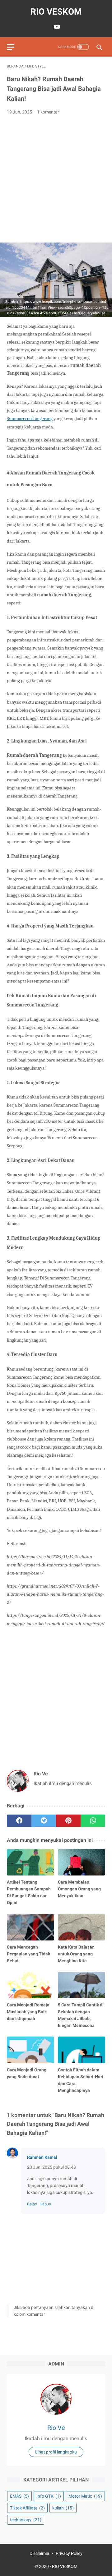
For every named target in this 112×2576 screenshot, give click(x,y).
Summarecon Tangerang (30, 419)
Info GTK (49, 2496)
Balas (32, 2204)
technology (26, 2520)
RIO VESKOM (56, 12)
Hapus (45, 2204)
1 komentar (48, 112)
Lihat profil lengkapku (56, 2452)
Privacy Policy (69, 2553)
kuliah (63, 2508)
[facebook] (19, 1821)
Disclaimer (40, 2553)
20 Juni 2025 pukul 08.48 (51, 2167)
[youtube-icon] (56, 27)
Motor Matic (85, 2496)
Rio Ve (56, 2428)
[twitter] (44, 1821)
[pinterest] (68, 1821)
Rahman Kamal (42, 2157)
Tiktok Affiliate (27, 2508)
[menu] (11, 47)
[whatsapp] (93, 1821)
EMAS (19, 2496)
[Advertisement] (56, 179)
